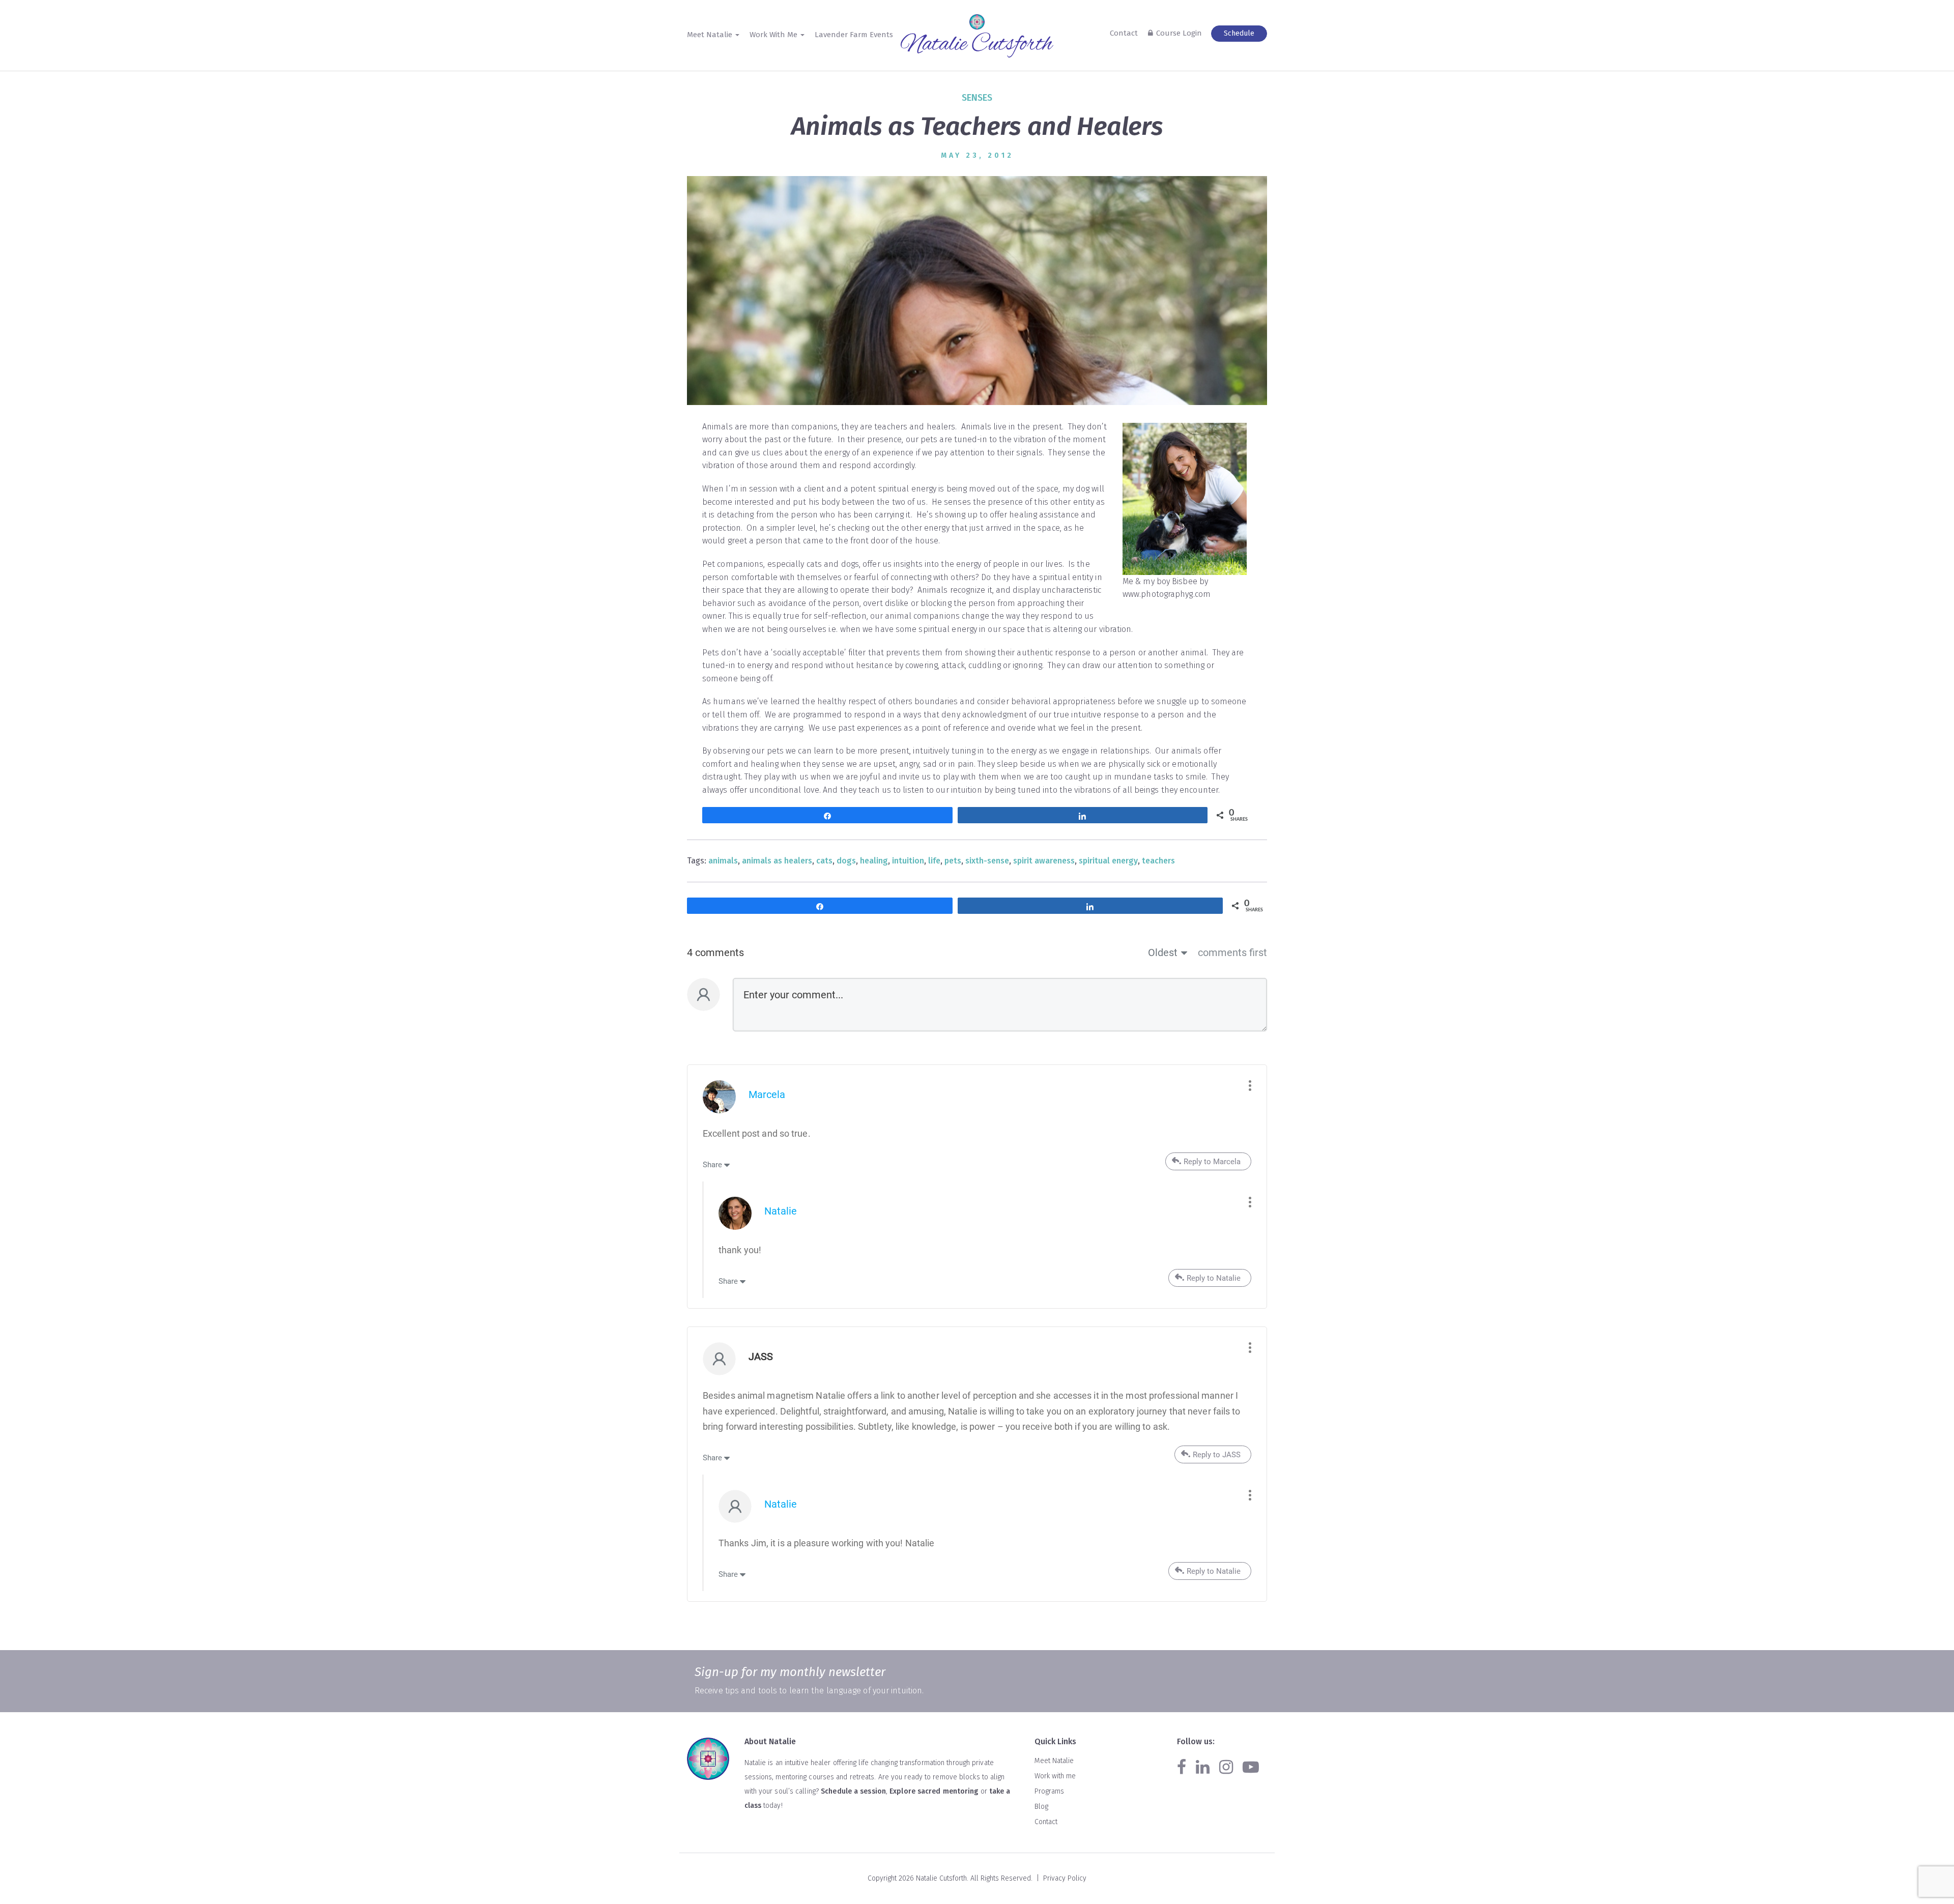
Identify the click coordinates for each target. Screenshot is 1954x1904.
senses (977, 98)
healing (874, 861)
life (934, 861)
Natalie (781, 1211)
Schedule (1239, 33)
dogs (846, 861)
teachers (1158, 861)
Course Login (1179, 33)
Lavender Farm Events (854, 35)
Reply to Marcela (1212, 1162)
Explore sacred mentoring (934, 1791)
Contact (1124, 33)
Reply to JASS (1217, 1455)
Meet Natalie (1054, 1761)
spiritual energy (1108, 861)
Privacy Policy (1065, 1878)
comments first (1232, 953)
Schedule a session (853, 1791)
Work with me (1055, 1776)
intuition (908, 861)
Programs (1049, 1791)
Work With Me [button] (774, 35)
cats (824, 861)
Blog (1041, 1807)
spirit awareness (1044, 861)
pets (953, 861)
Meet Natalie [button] (711, 35)
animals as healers (777, 861)
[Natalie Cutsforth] (977, 45)
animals (723, 861)
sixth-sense (987, 861)
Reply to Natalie (1214, 1278)
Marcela (767, 1094)
